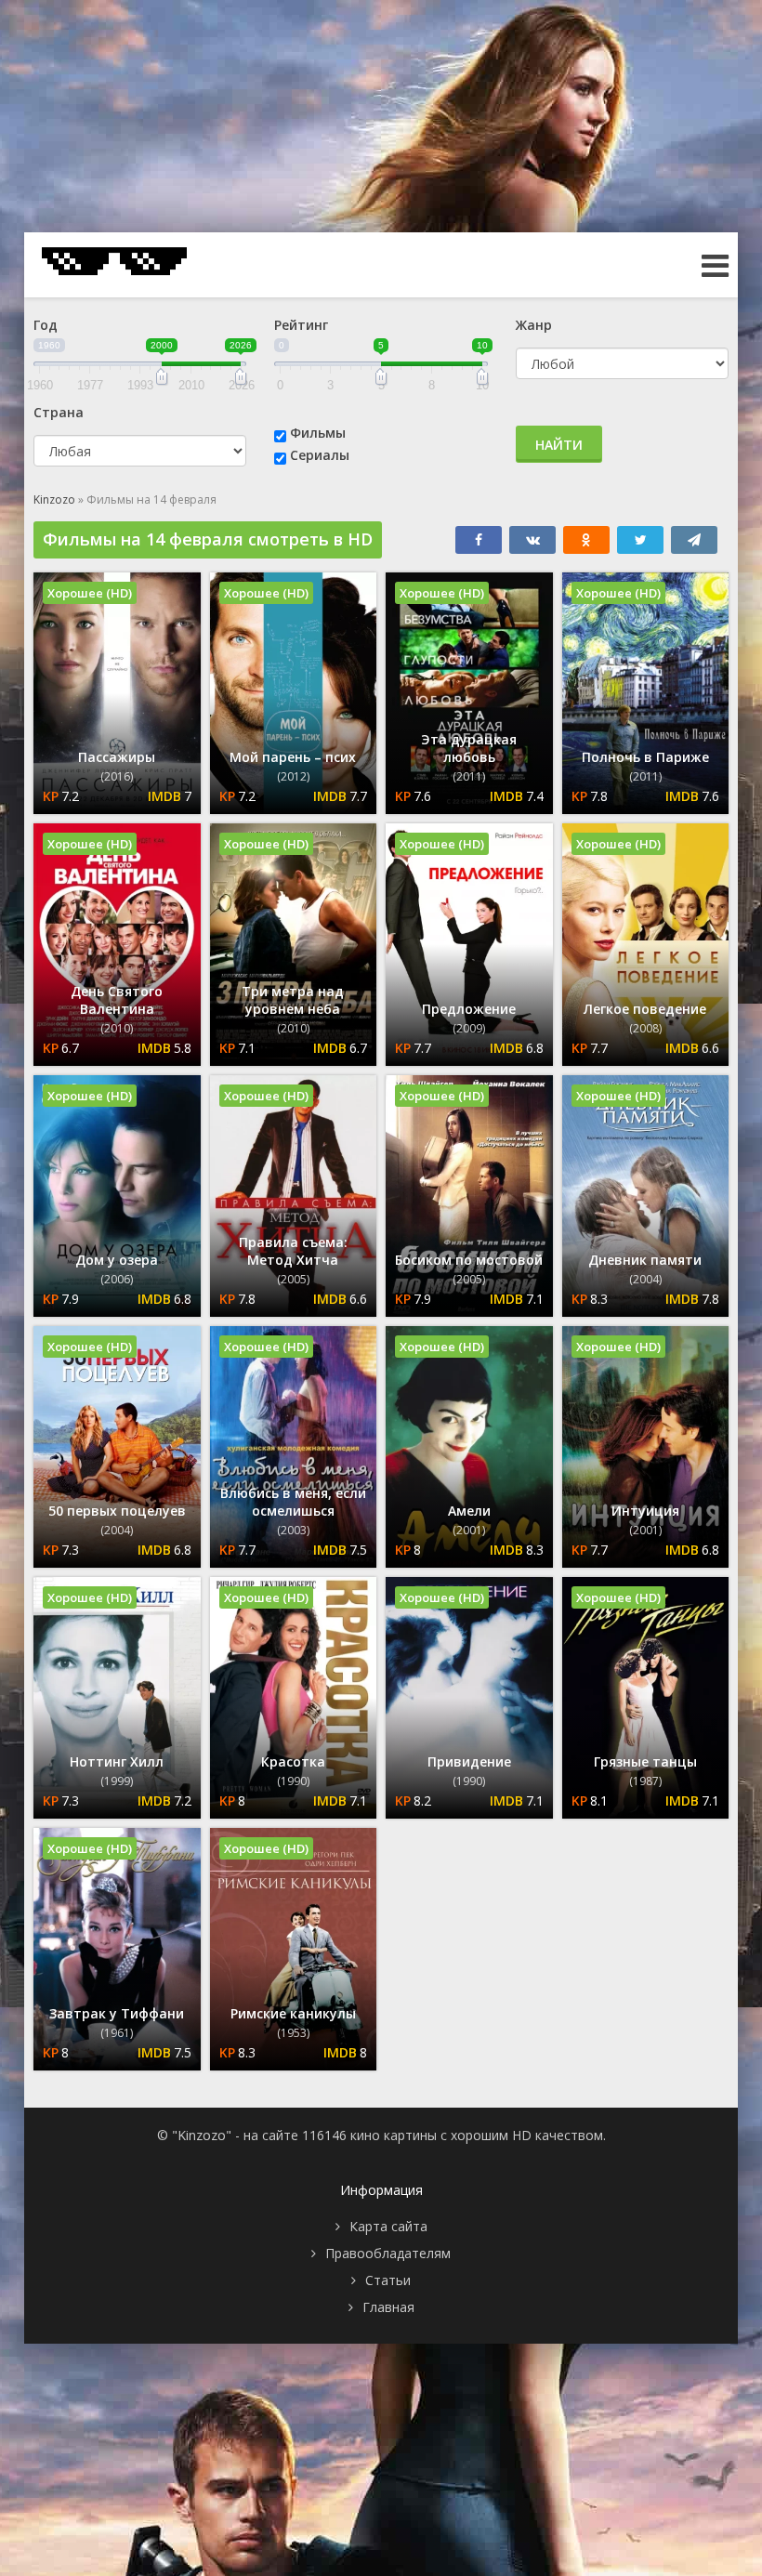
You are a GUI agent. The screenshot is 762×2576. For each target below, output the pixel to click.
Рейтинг (301, 325)
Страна (59, 412)
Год (46, 325)
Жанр (534, 325)
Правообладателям (388, 2253)
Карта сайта (388, 2226)
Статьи (388, 2280)
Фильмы (318, 433)
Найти (559, 445)
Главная (388, 2307)
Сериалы (320, 455)
